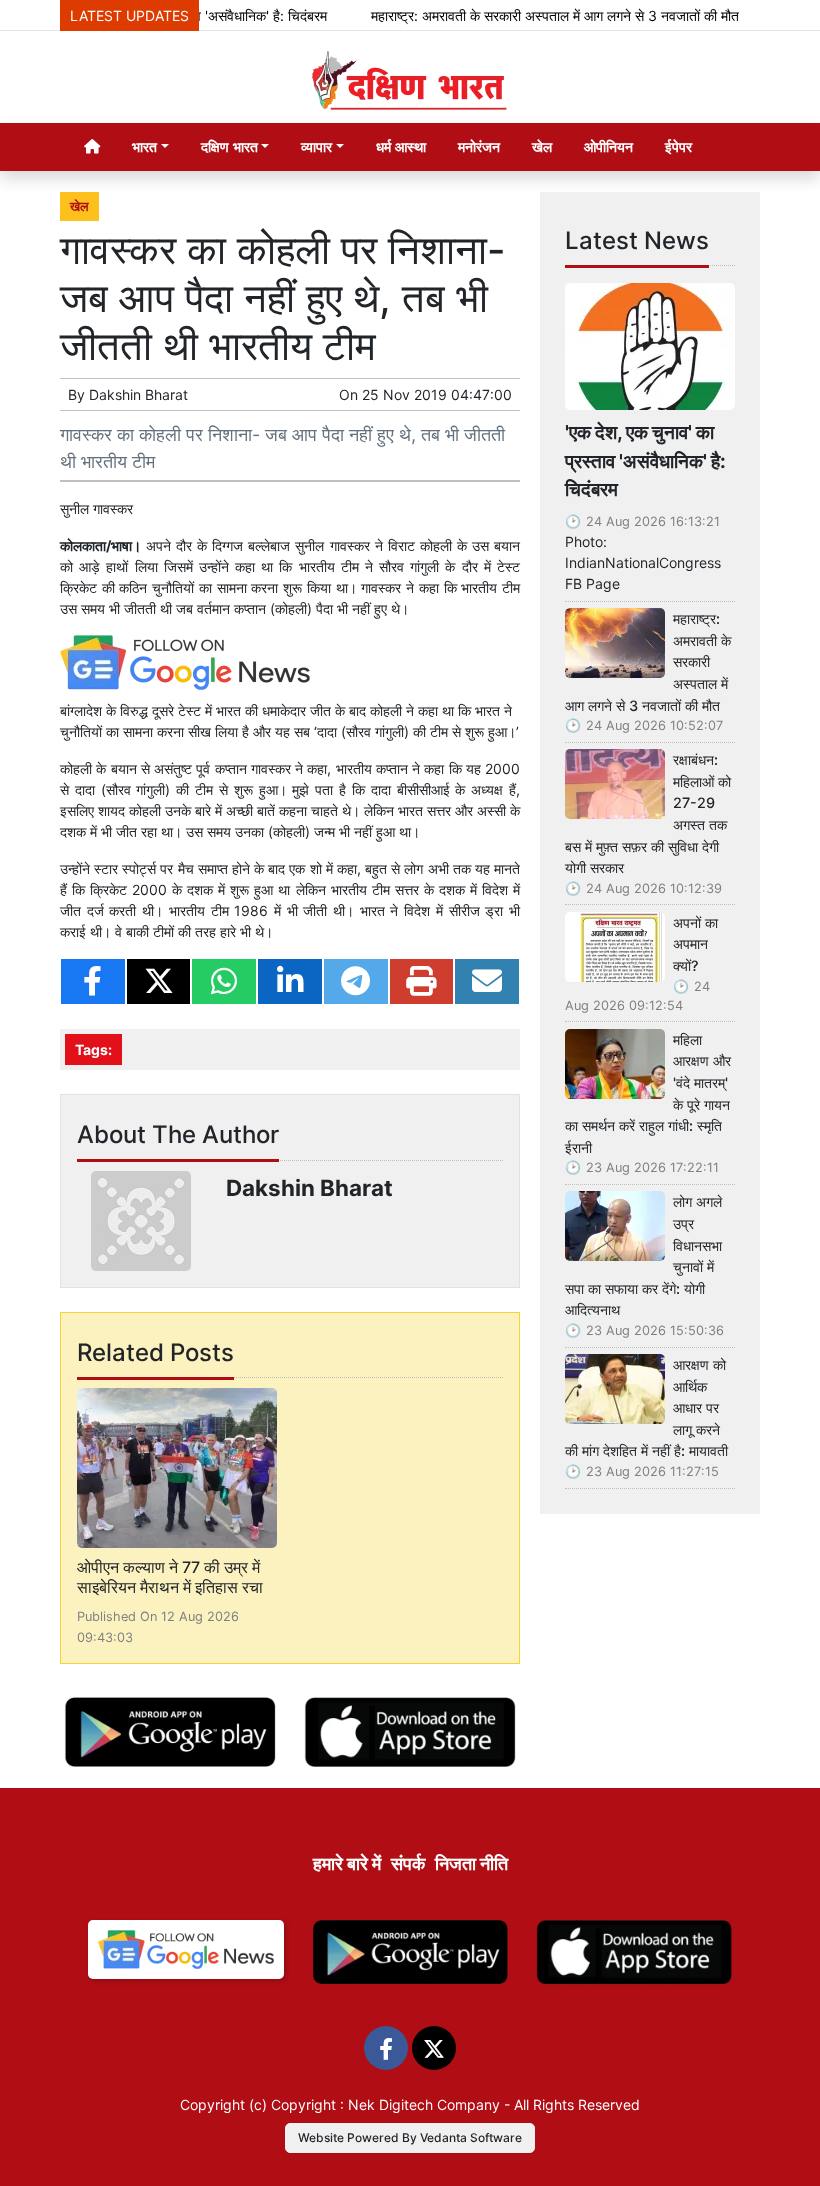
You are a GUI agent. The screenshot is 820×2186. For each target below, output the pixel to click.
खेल (542, 146)
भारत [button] (144, 146)
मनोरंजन (479, 146)
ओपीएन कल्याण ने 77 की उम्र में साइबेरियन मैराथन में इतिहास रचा (170, 1576)
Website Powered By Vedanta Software (410, 2137)
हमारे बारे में (347, 1863)
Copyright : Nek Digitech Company (385, 2104)
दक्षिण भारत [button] (229, 146)
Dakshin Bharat (138, 394)
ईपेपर (678, 146)
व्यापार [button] (316, 146)
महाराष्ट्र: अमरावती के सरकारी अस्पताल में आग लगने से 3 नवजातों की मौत (532, 15)
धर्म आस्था (401, 146)
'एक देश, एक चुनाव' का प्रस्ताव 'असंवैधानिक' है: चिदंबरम (645, 461)
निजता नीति (471, 1863)
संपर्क (408, 1863)
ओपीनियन (608, 146)
